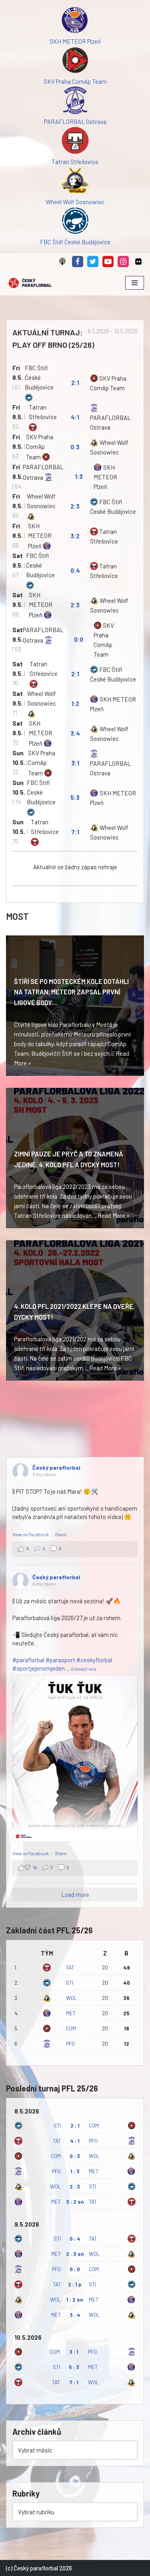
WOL (71, 1998)
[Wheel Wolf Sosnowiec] (75, 182)
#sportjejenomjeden (39, 1668)
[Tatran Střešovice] (75, 142)
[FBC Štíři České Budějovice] (75, 222)
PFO (70, 2044)
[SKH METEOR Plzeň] (75, 21)
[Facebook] (78, 262)
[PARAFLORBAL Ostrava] (75, 101)
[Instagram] (123, 262)
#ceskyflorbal (94, 1660)
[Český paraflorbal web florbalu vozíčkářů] (30, 283)
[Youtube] (108, 262)
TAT (70, 1967)
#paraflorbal (28, 1660)
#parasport (60, 1660)
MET (71, 2013)
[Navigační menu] (135, 283)
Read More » (114, 1215)
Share (61, 1534)
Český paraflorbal (56, 1468)
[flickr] (138, 262)
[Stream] (62, 262)
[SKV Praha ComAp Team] (75, 61)
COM (71, 2028)
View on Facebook (31, 1534)
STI (70, 1983)
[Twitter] (93, 262)
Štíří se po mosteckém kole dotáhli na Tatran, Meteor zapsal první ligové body (71, 992)
